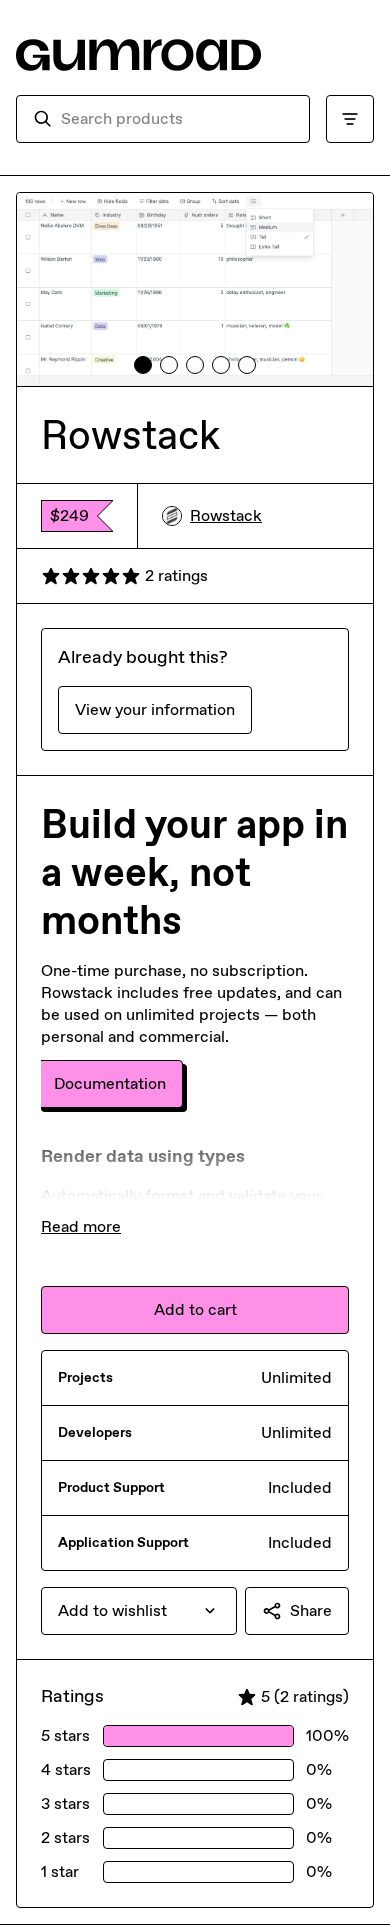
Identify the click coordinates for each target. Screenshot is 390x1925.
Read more (81, 1226)
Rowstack (226, 515)
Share (311, 1610)
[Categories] (350, 119)
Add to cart (195, 1309)
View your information (155, 709)
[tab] (143, 365)
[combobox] (177, 119)
